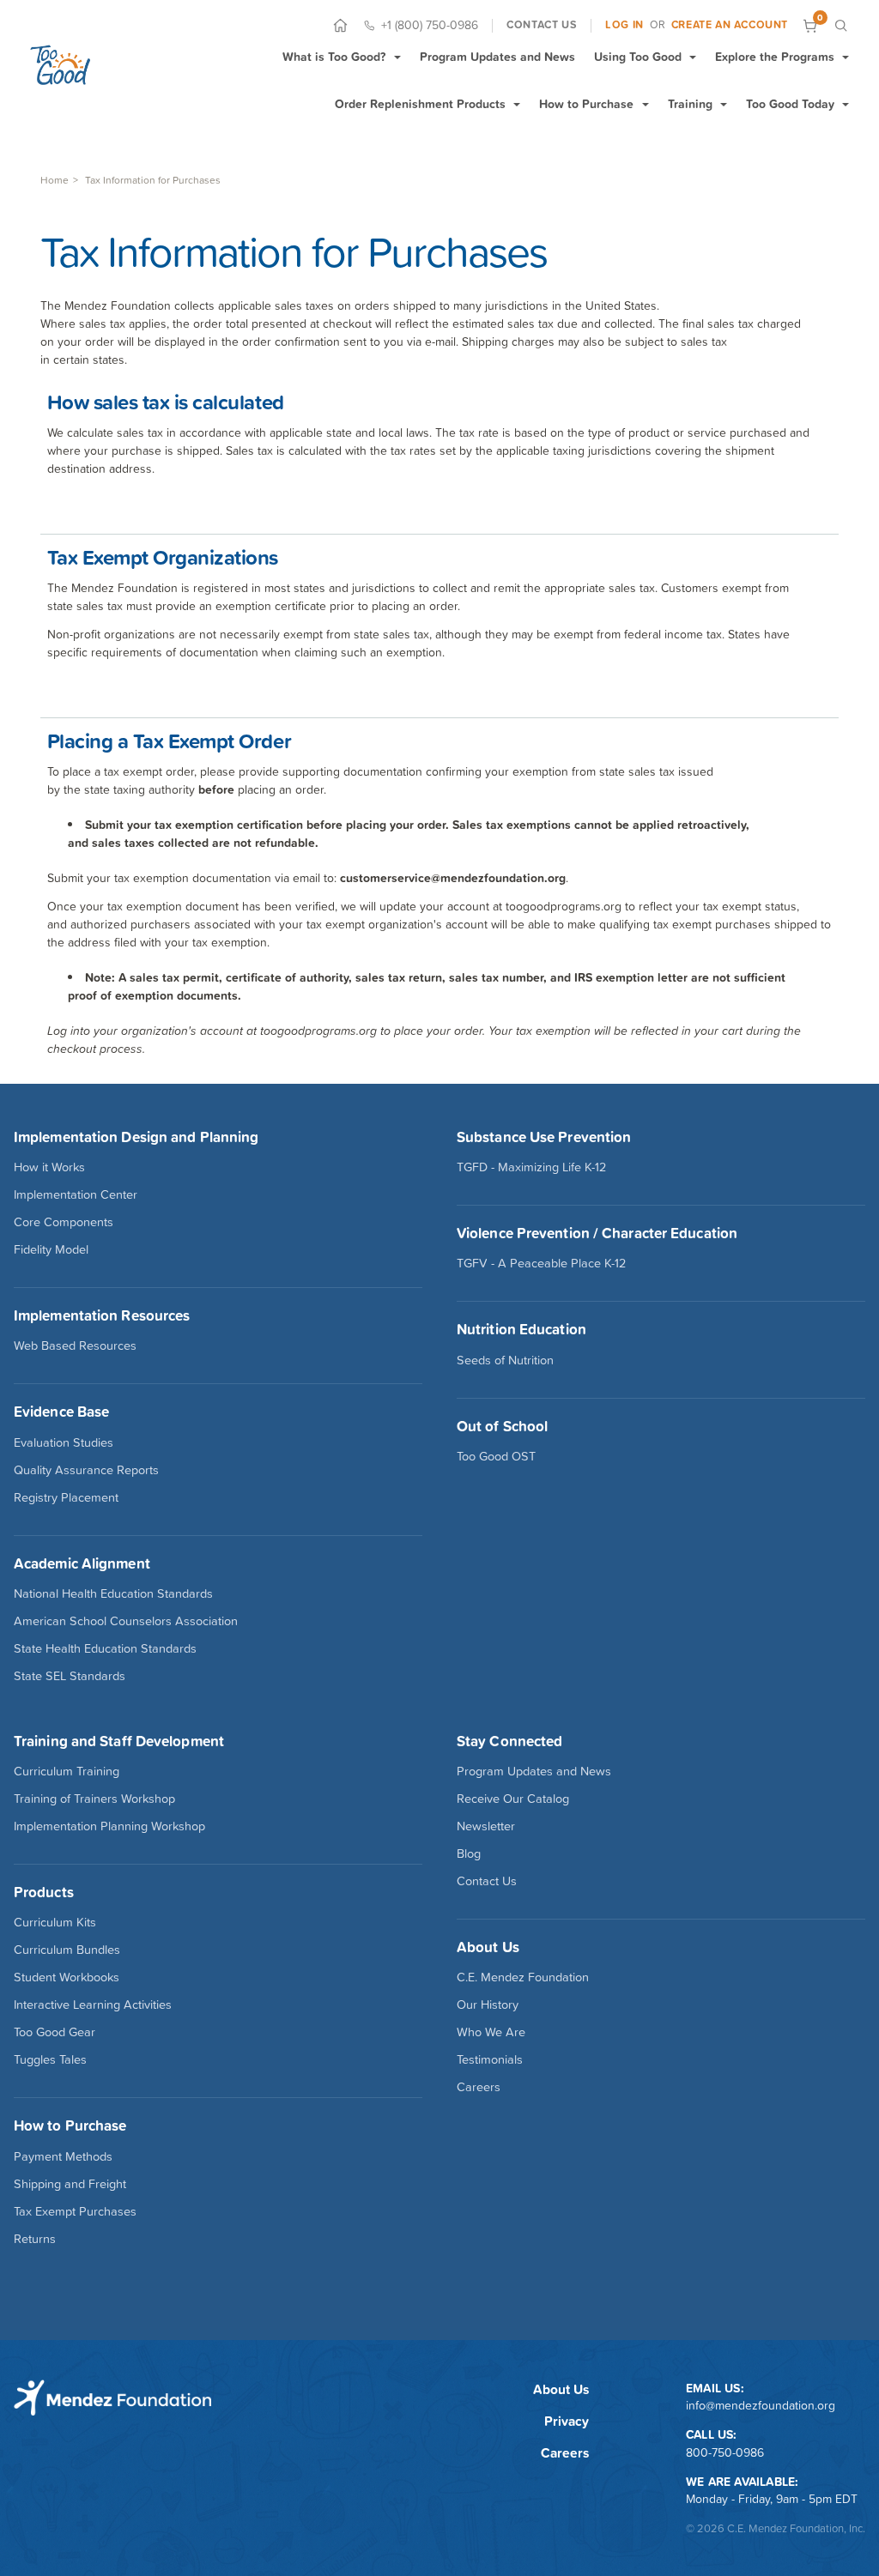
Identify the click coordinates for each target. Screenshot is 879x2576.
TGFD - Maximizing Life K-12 (531, 1167)
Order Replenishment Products (420, 104)
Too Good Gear (55, 2032)
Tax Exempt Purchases (75, 2211)
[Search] (841, 25)
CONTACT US (542, 25)
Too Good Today (790, 104)
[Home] (340, 25)
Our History (488, 2005)
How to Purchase (586, 104)
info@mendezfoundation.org (761, 2405)
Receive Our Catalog (513, 1799)
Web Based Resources (75, 1345)
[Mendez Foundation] (60, 65)
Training (690, 104)
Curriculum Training (67, 1771)
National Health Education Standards (113, 1593)
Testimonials (490, 2059)
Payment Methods (63, 2156)
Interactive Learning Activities (93, 2005)
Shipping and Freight (70, 2184)
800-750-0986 (725, 2452)
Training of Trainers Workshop (94, 1799)
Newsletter (486, 1826)
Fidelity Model (51, 1249)
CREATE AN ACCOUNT (730, 25)
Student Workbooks (67, 1977)
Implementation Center (76, 1194)
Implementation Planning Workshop (109, 1826)
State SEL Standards (70, 1676)
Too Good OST (496, 1456)
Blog (469, 1853)
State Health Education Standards (105, 1648)
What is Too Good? (334, 57)
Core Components (64, 1222)
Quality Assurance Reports (86, 1470)
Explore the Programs (775, 57)
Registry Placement (66, 1497)
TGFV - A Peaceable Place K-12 (541, 1263)
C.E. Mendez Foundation (523, 1977)
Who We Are (491, 2032)
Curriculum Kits (55, 1922)
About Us (561, 2389)
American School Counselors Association (126, 1621)
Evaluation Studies (64, 1442)
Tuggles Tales (50, 2059)
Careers (479, 2087)
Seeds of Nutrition (505, 1360)
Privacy (567, 2421)
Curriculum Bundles (67, 1950)
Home (55, 180)
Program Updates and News (497, 57)
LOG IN (624, 25)
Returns (35, 2239)
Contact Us (487, 1881)
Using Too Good (638, 57)
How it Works (49, 1167)
